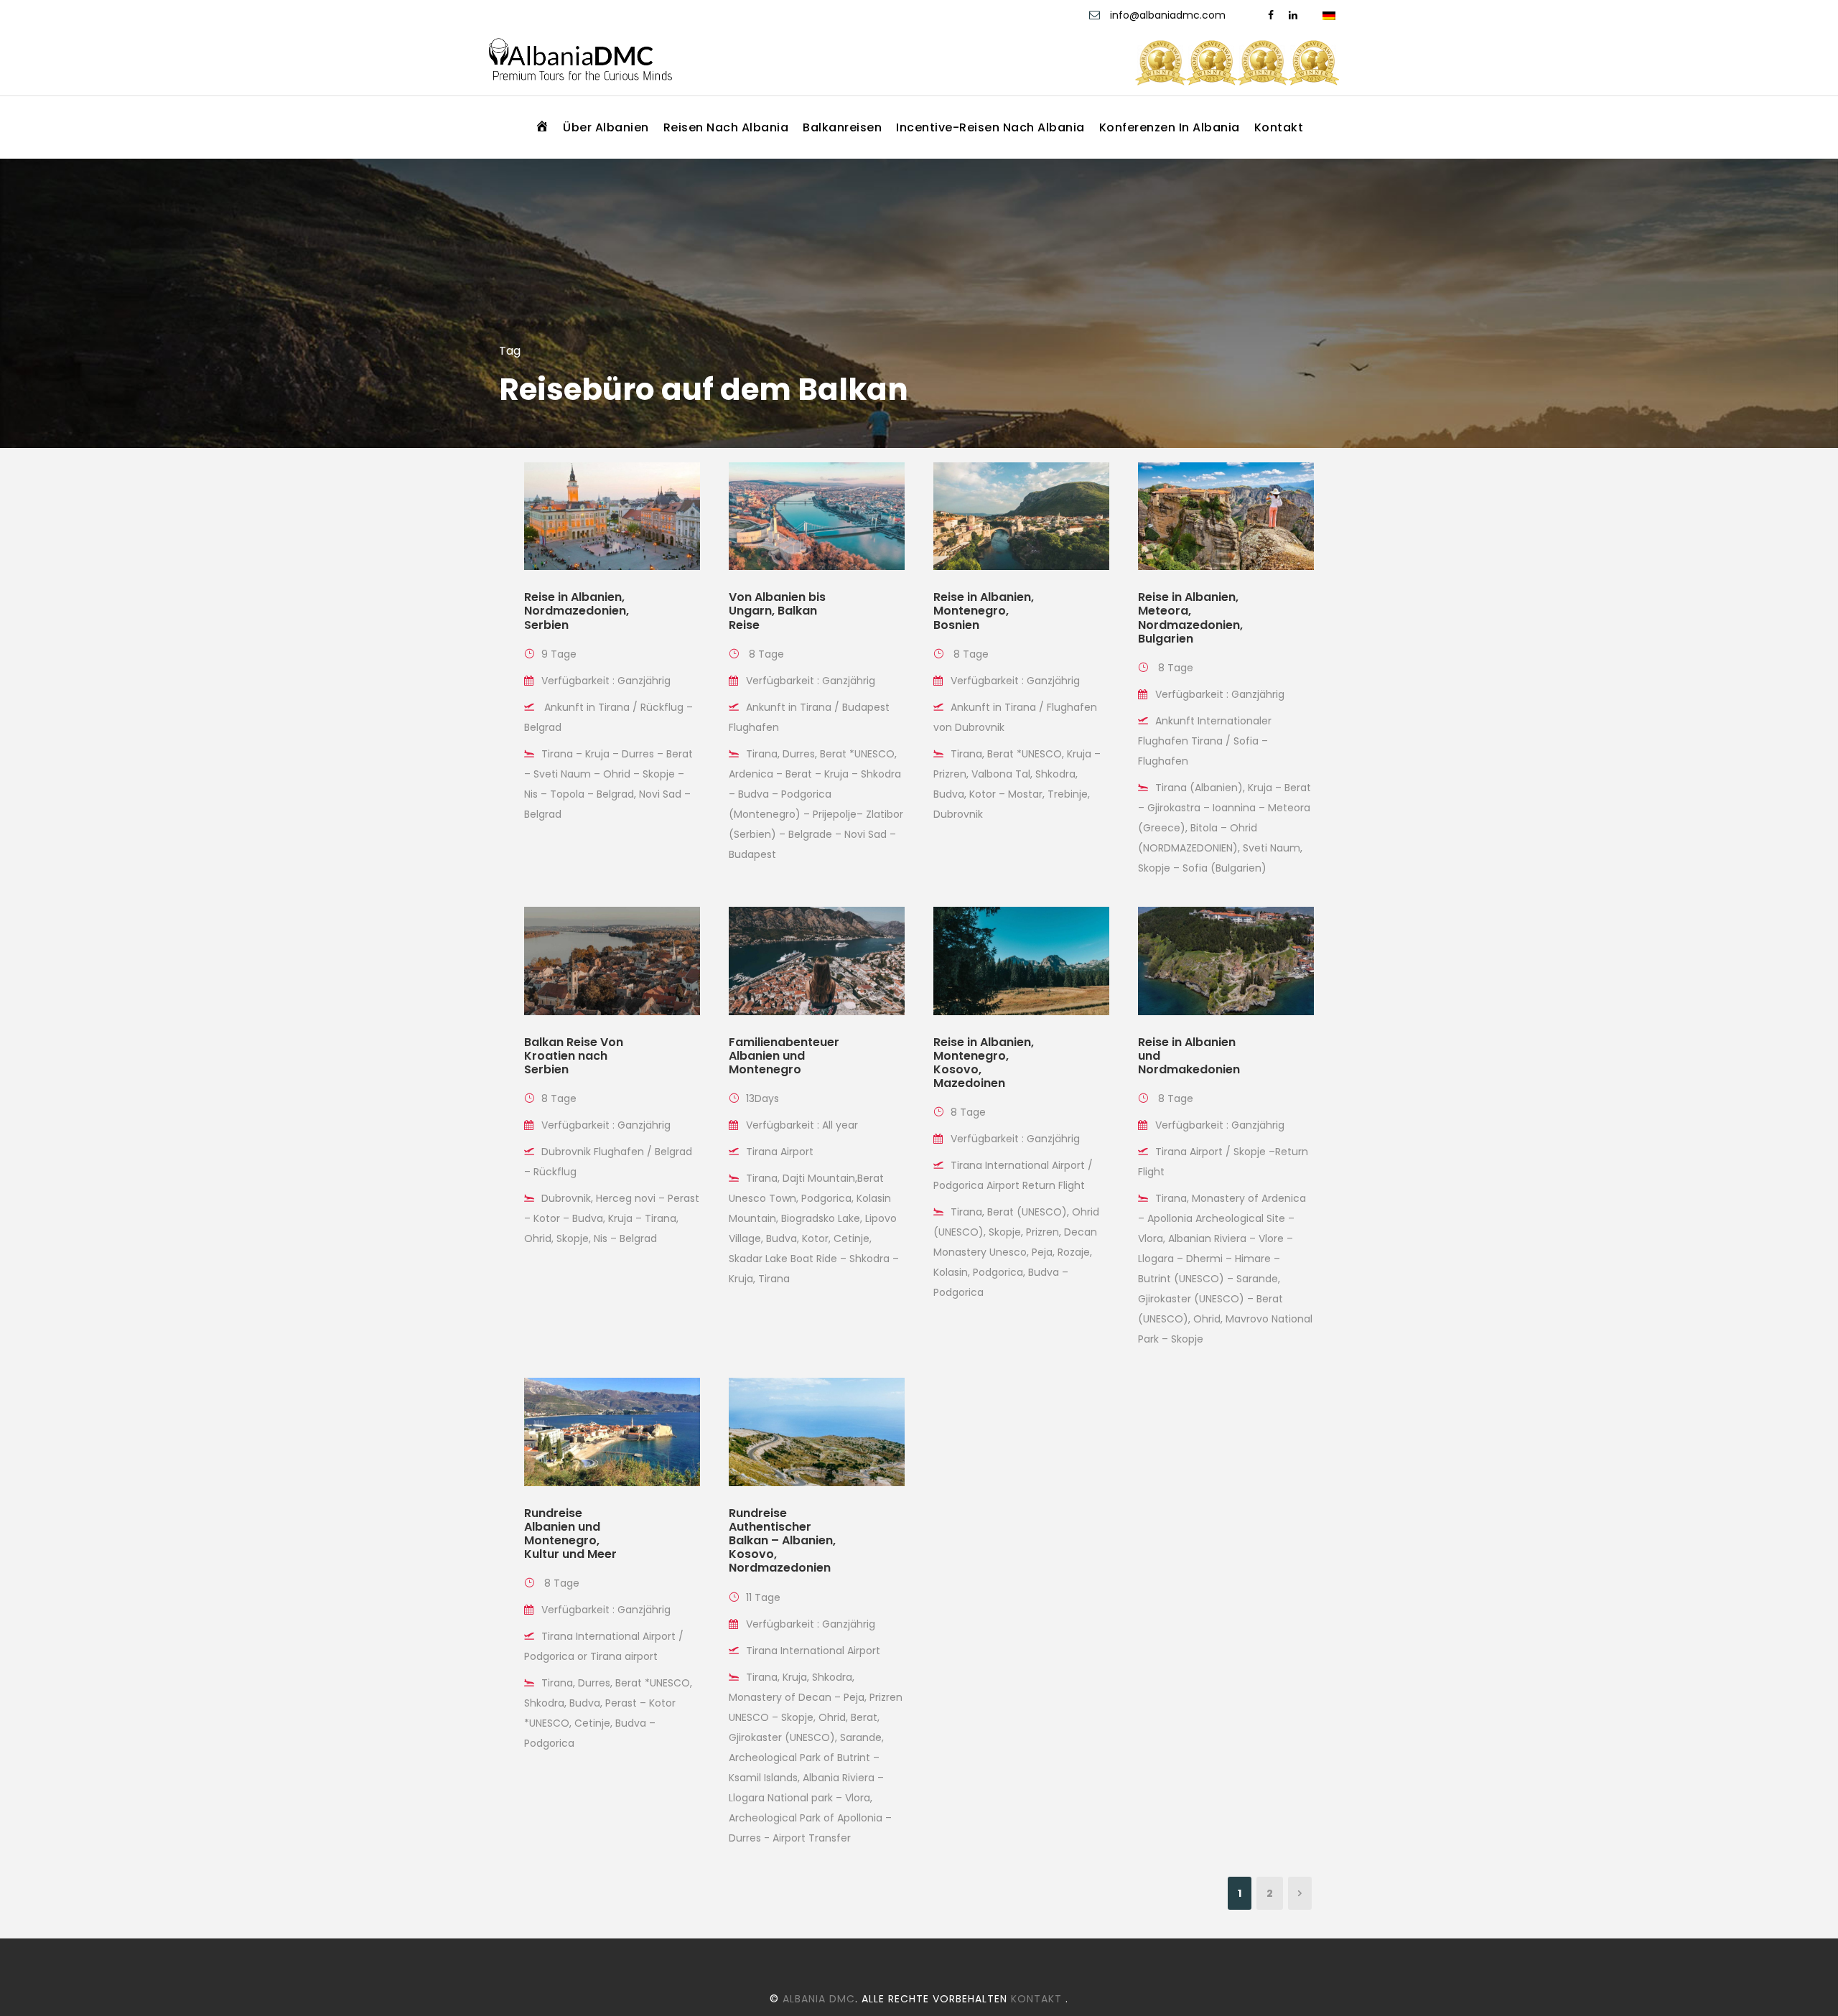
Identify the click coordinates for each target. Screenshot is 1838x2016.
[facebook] (1271, 15)
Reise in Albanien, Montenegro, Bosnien (984, 611)
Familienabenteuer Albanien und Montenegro (784, 1056)
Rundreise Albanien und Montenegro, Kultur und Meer (570, 1534)
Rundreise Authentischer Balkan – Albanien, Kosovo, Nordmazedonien (782, 1541)
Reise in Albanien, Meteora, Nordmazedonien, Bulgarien (1190, 618)
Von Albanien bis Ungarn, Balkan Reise (777, 611)
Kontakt (1279, 127)
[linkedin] (1293, 15)
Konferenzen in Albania (1170, 127)
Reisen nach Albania (726, 127)
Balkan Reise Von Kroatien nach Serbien (574, 1056)
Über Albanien (606, 127)
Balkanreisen (842, 127)
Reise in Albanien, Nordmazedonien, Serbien (577, 611)
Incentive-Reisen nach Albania (990, 127)
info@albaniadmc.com (1168, 15)
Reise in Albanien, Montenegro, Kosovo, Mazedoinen (984, 1063)
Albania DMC (819, 1999)
